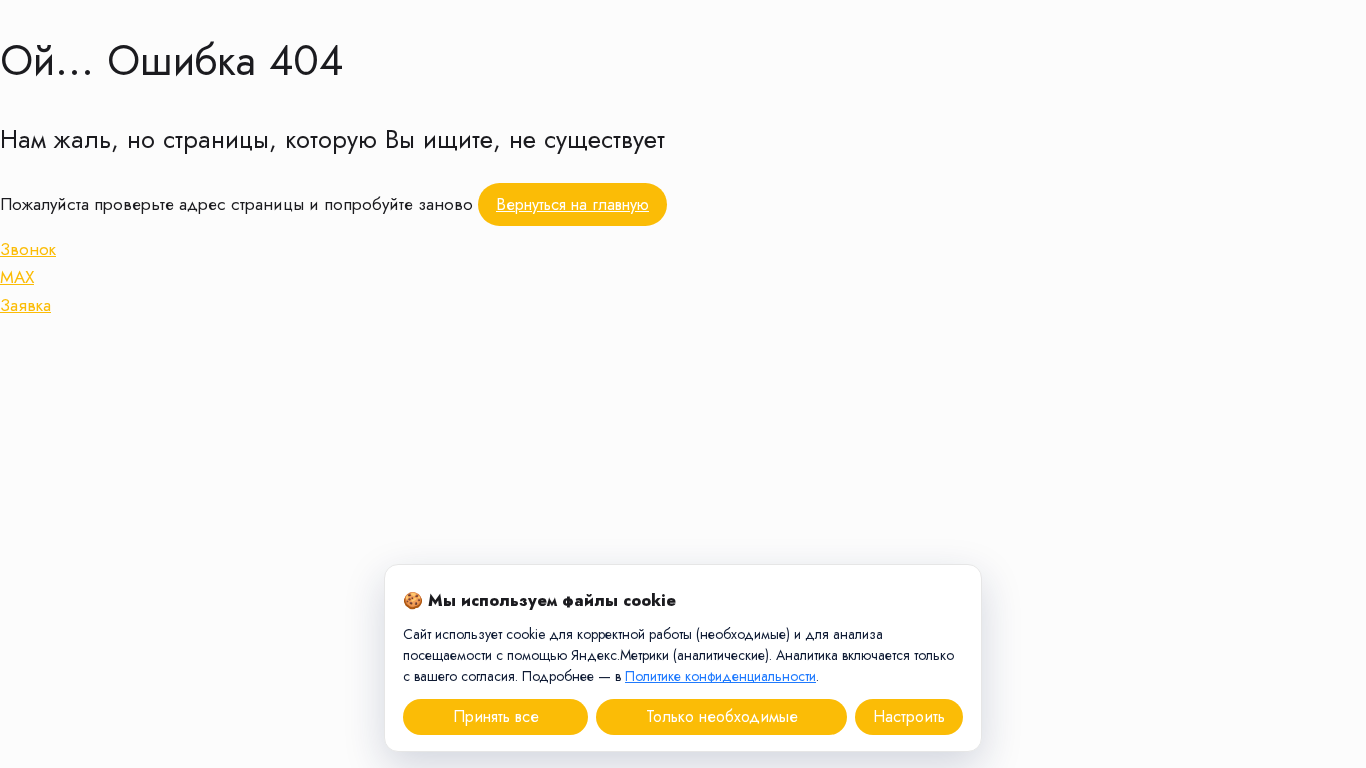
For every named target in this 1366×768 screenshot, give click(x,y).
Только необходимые (722, 716)
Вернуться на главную (572, 204)
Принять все (496, 716)
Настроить (909, 716)
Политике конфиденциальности (720, 676)
